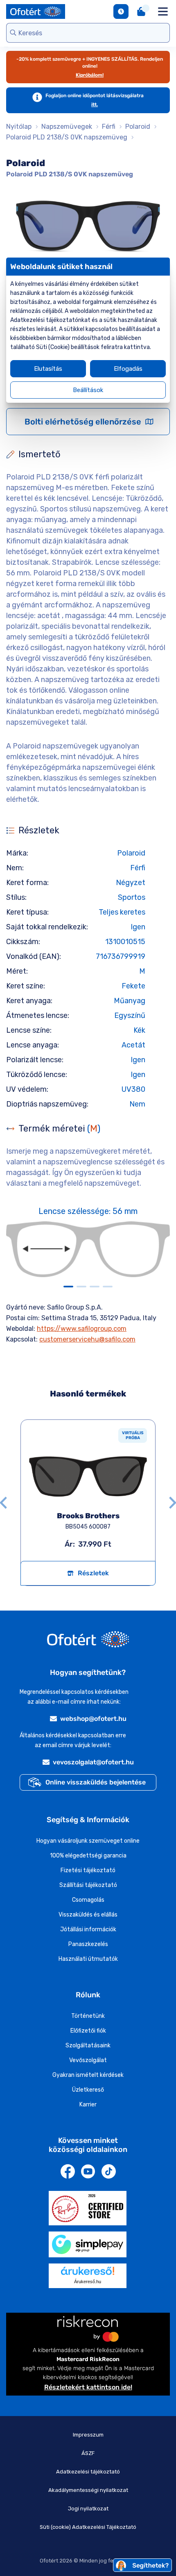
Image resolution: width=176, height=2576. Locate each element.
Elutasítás (48, 369)
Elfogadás (128, 369)
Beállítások (88, 390)
